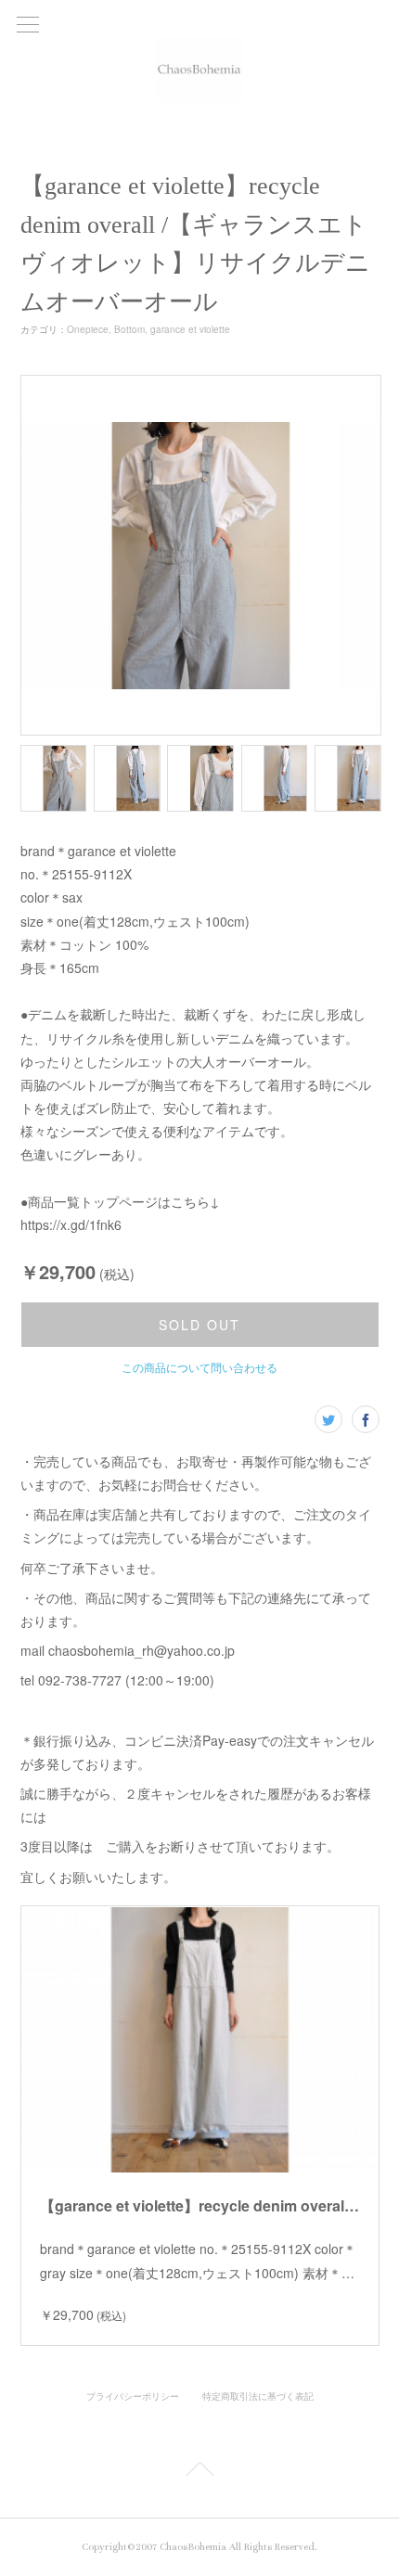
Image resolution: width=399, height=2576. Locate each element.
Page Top (199, 2472)
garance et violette (190, 329)
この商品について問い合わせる (199, 1367)
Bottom (129, 329)
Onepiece (88, 329)
